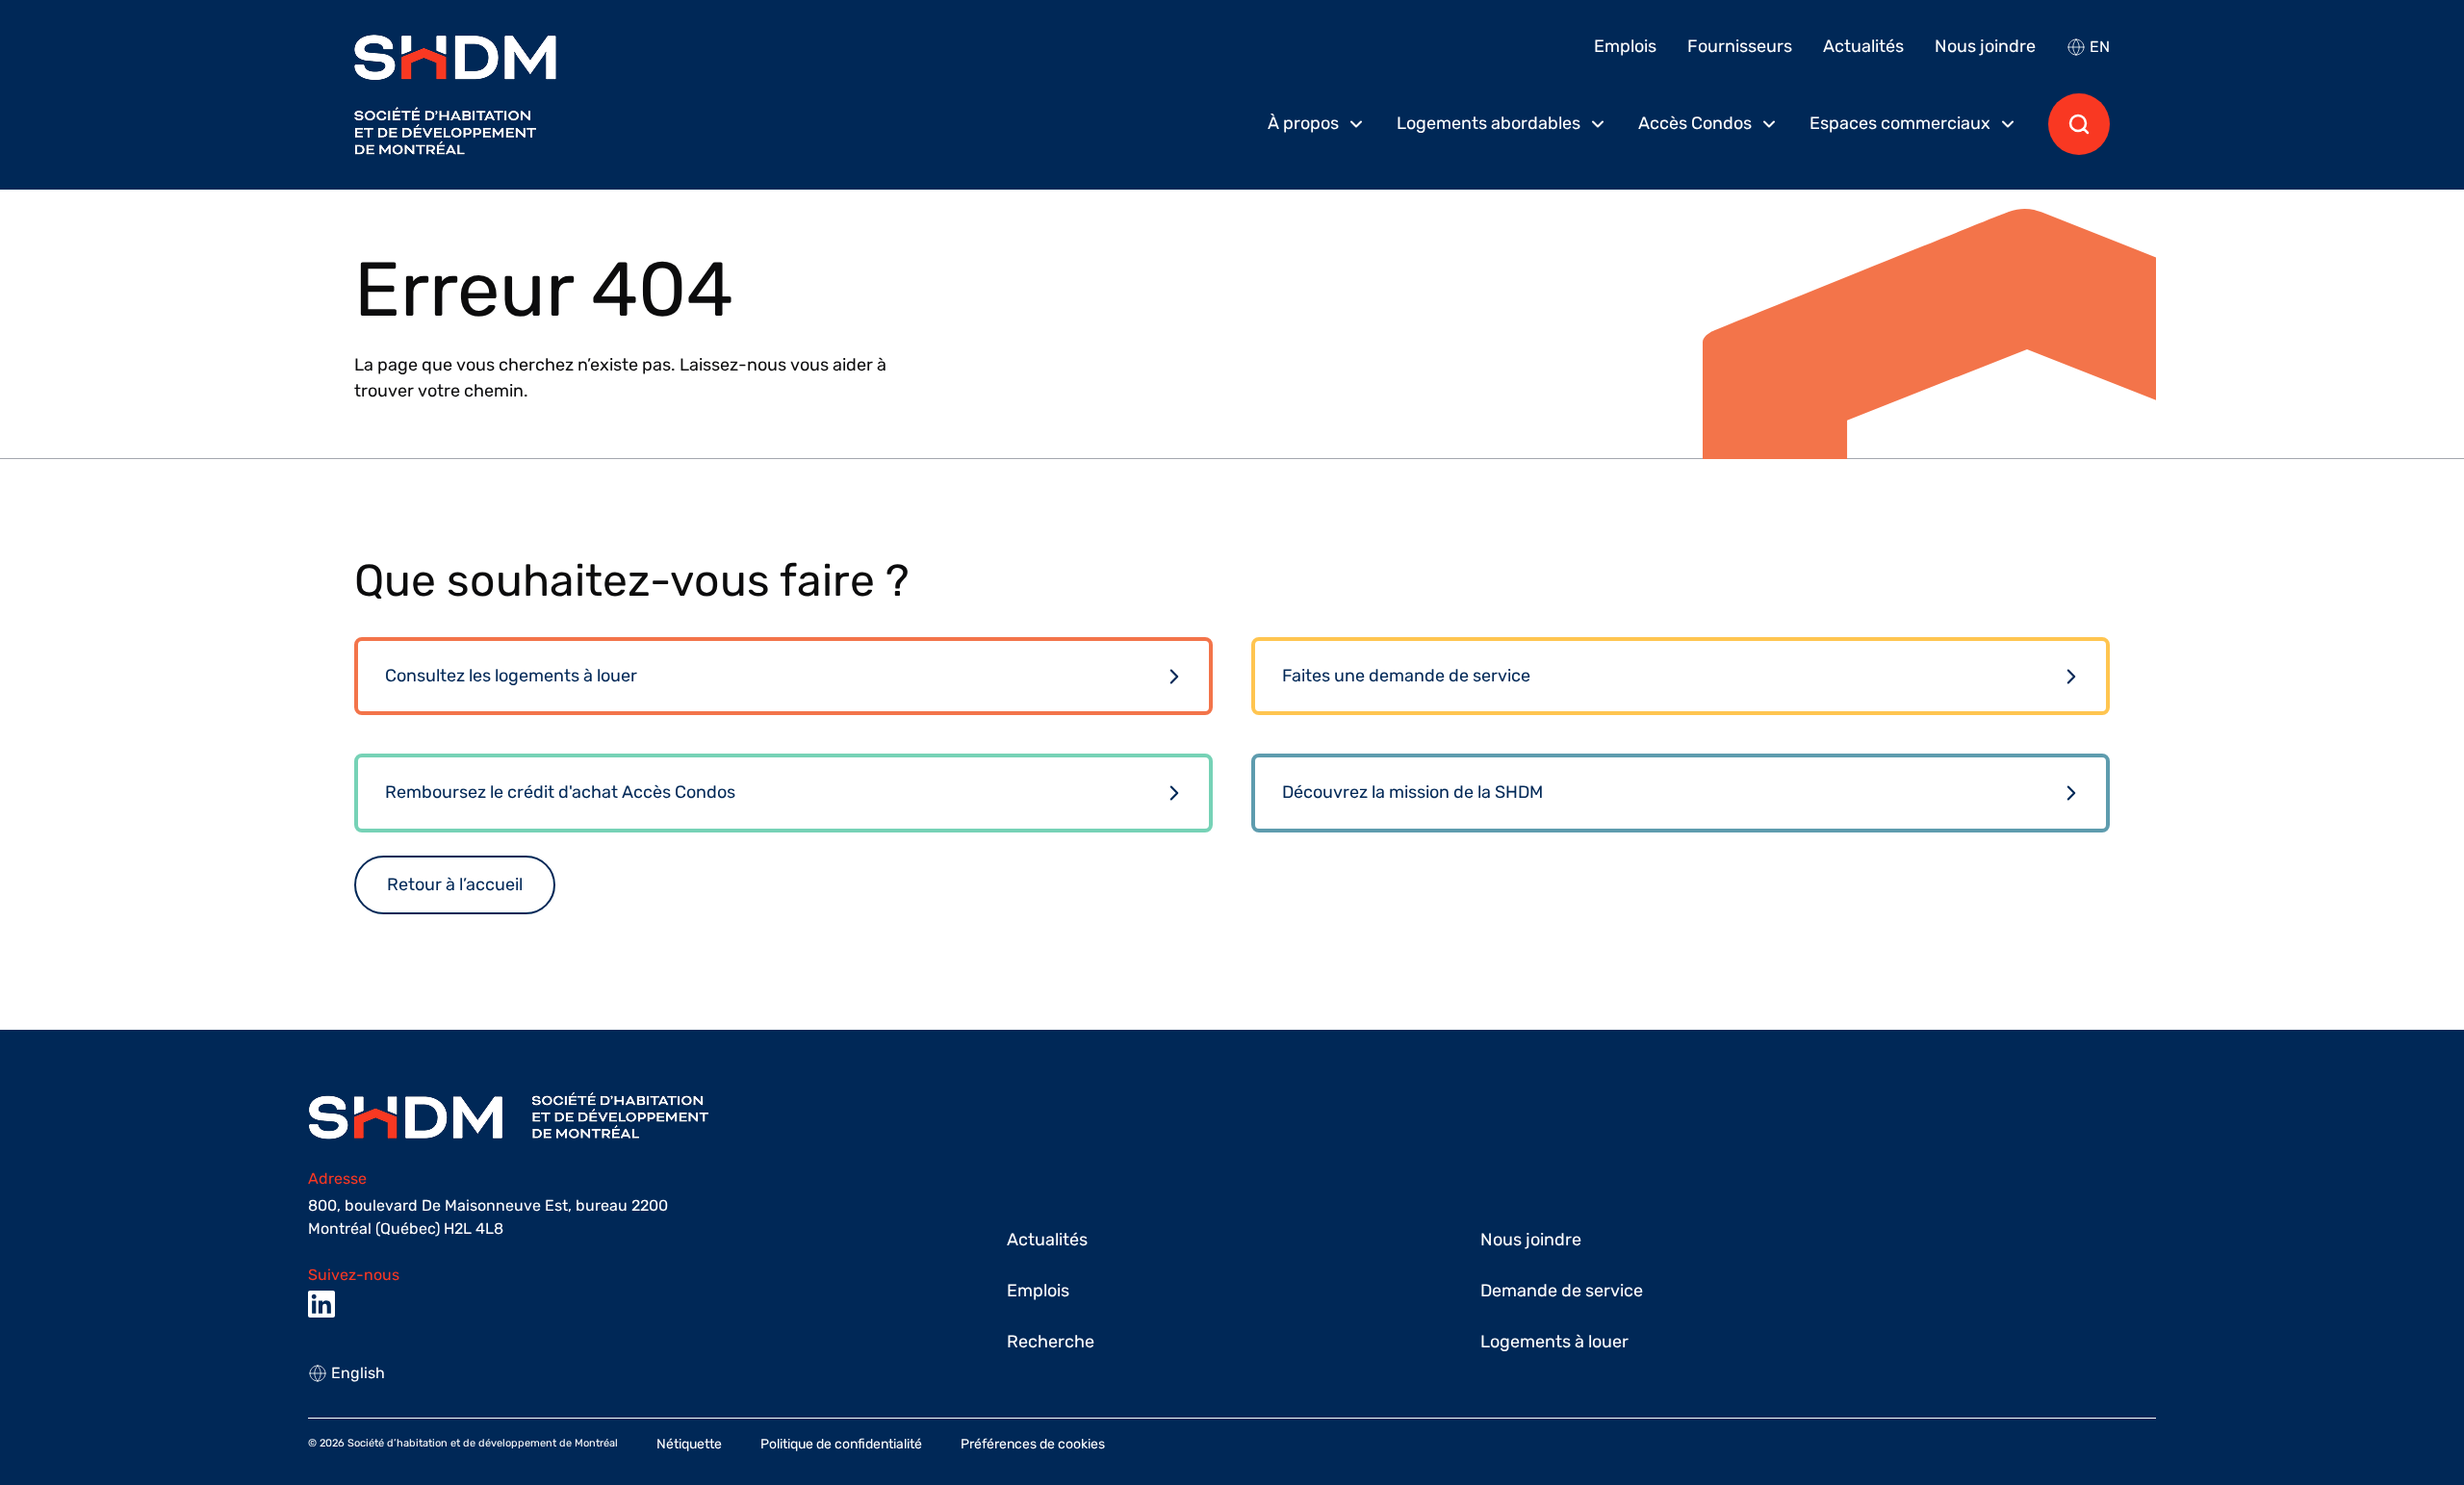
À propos (1303, 123)
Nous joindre (1985, 46)
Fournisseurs (1740, 46)
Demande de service (1562, 1291)
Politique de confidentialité (841, 1444)
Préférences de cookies (1033, 1444)
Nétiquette (689, 1444)
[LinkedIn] (321, 1304)
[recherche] (2079, 124)
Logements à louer (1554, 1342)
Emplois (1625, 46)
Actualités (1863, 46)
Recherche (1051, 1342)
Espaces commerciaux (1900, 123)
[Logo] (455, 95)
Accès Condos (1695, 123)
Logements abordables (1489, 123)
